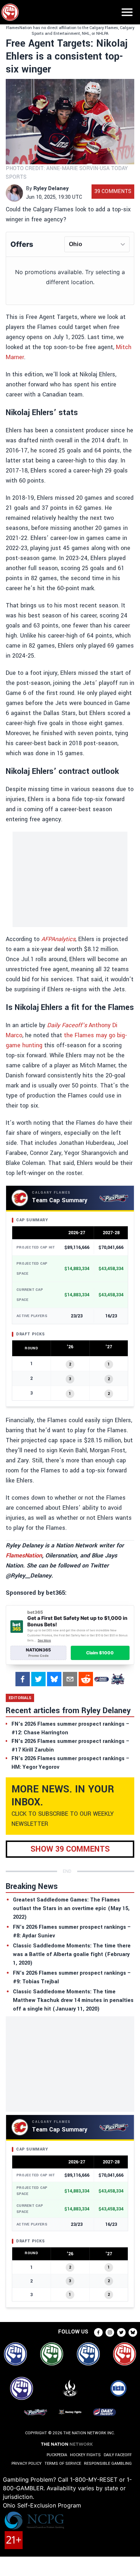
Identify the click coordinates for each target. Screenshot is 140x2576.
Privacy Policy (27, 2464)
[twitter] (38, 1679)
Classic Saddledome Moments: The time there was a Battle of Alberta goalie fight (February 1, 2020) (72, 1954)
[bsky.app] (54, 1679)
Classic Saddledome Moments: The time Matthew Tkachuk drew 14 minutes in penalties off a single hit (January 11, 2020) (73, 2000)
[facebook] (23, 1679)
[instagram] (110, 2332)
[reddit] (86, 1679)
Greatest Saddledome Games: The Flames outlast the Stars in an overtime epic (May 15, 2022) (71, 1909)
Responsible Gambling (108, 2464)
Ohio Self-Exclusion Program (42, 2505)
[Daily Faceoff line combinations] (102, 1679)
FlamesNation (24, 1555)
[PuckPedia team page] (117, 1679)
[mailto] (70, 1679)
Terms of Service (63, 2464)
